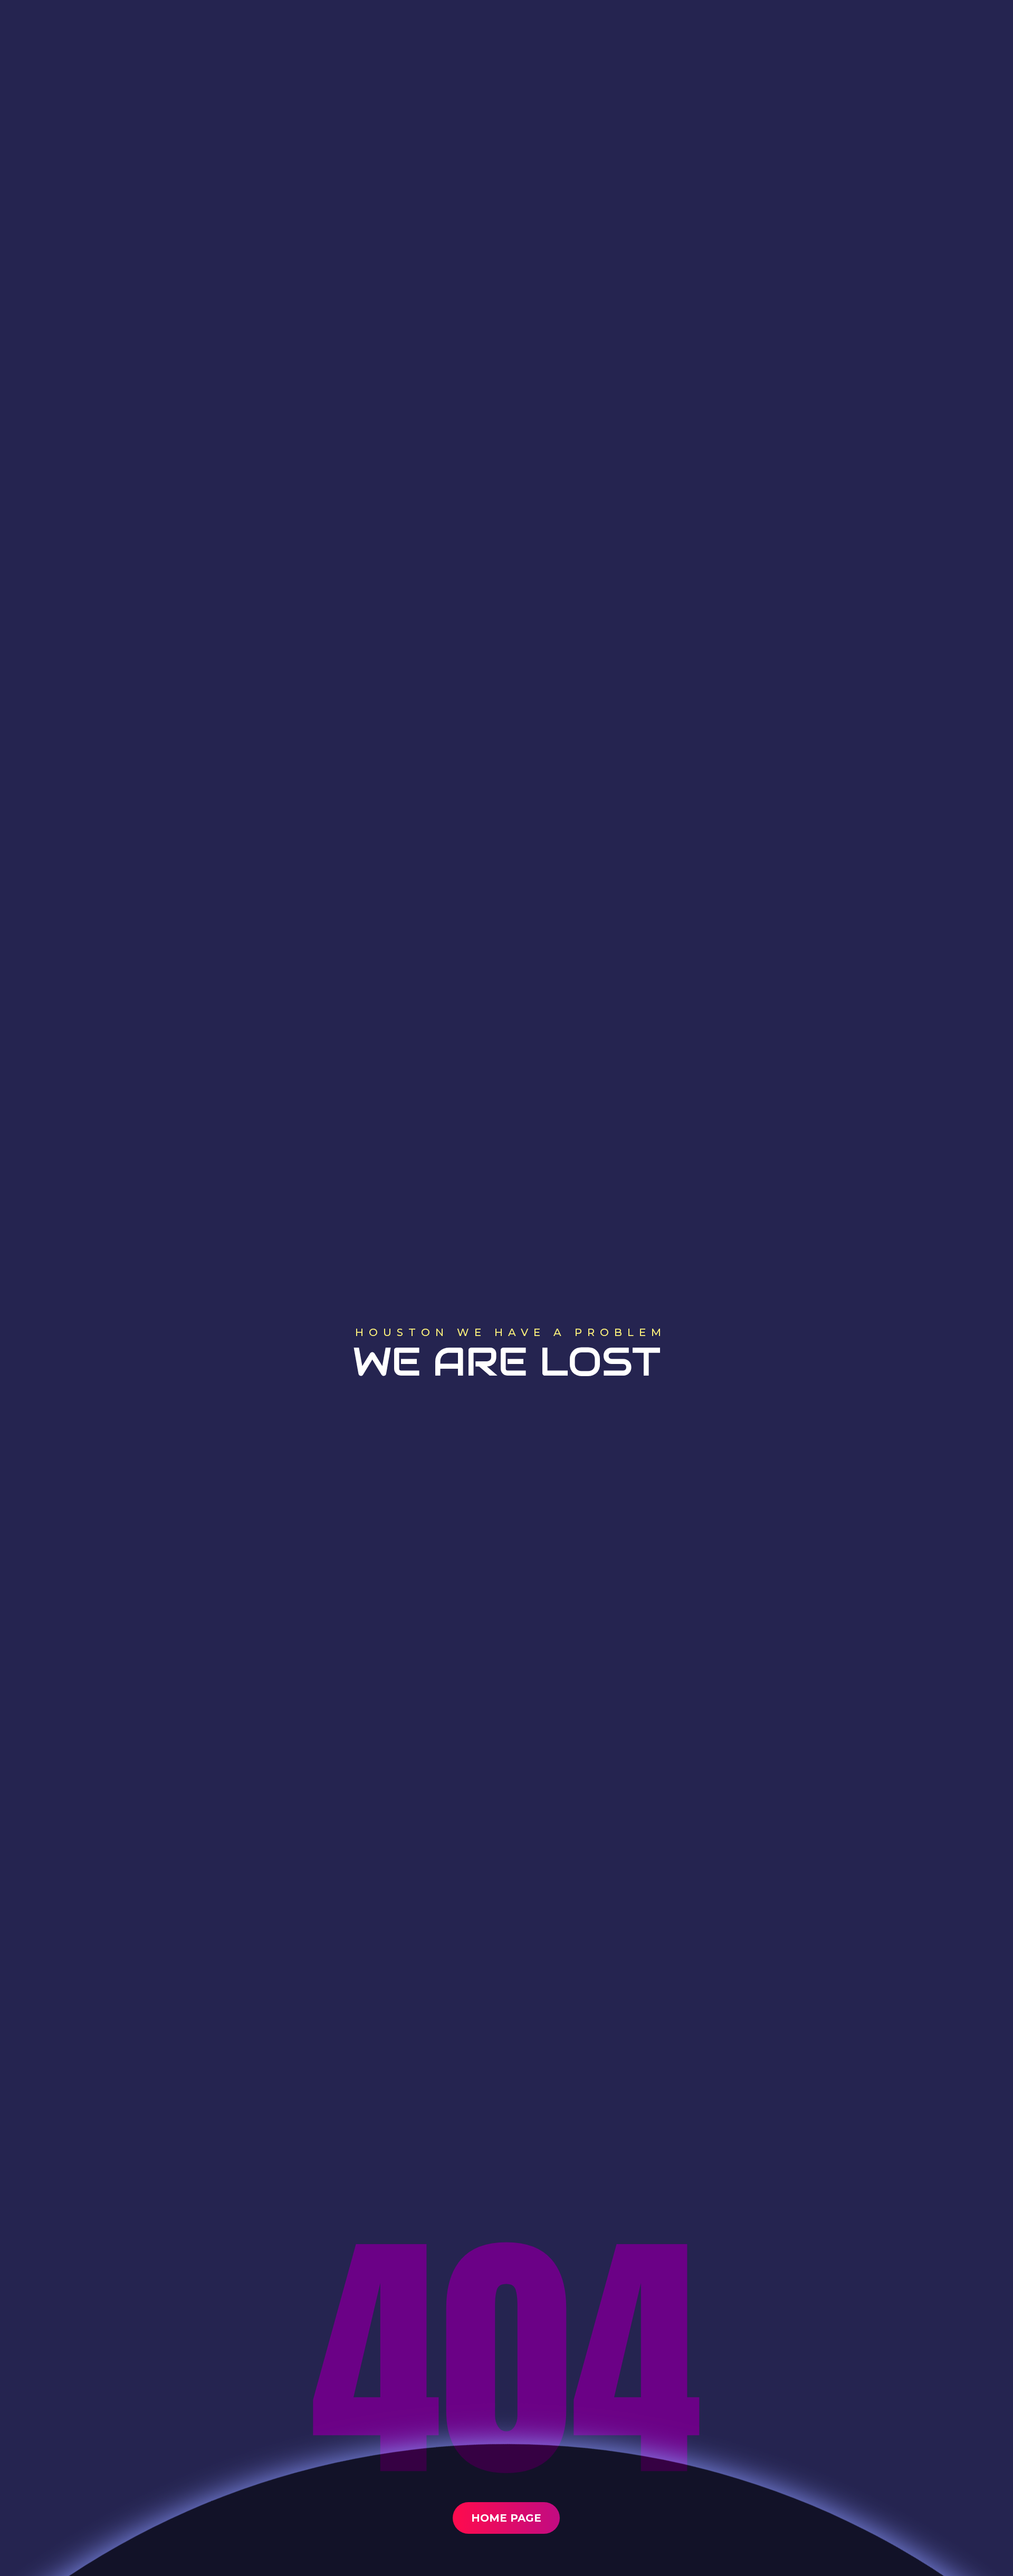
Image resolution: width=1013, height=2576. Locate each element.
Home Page (506, 2518)
